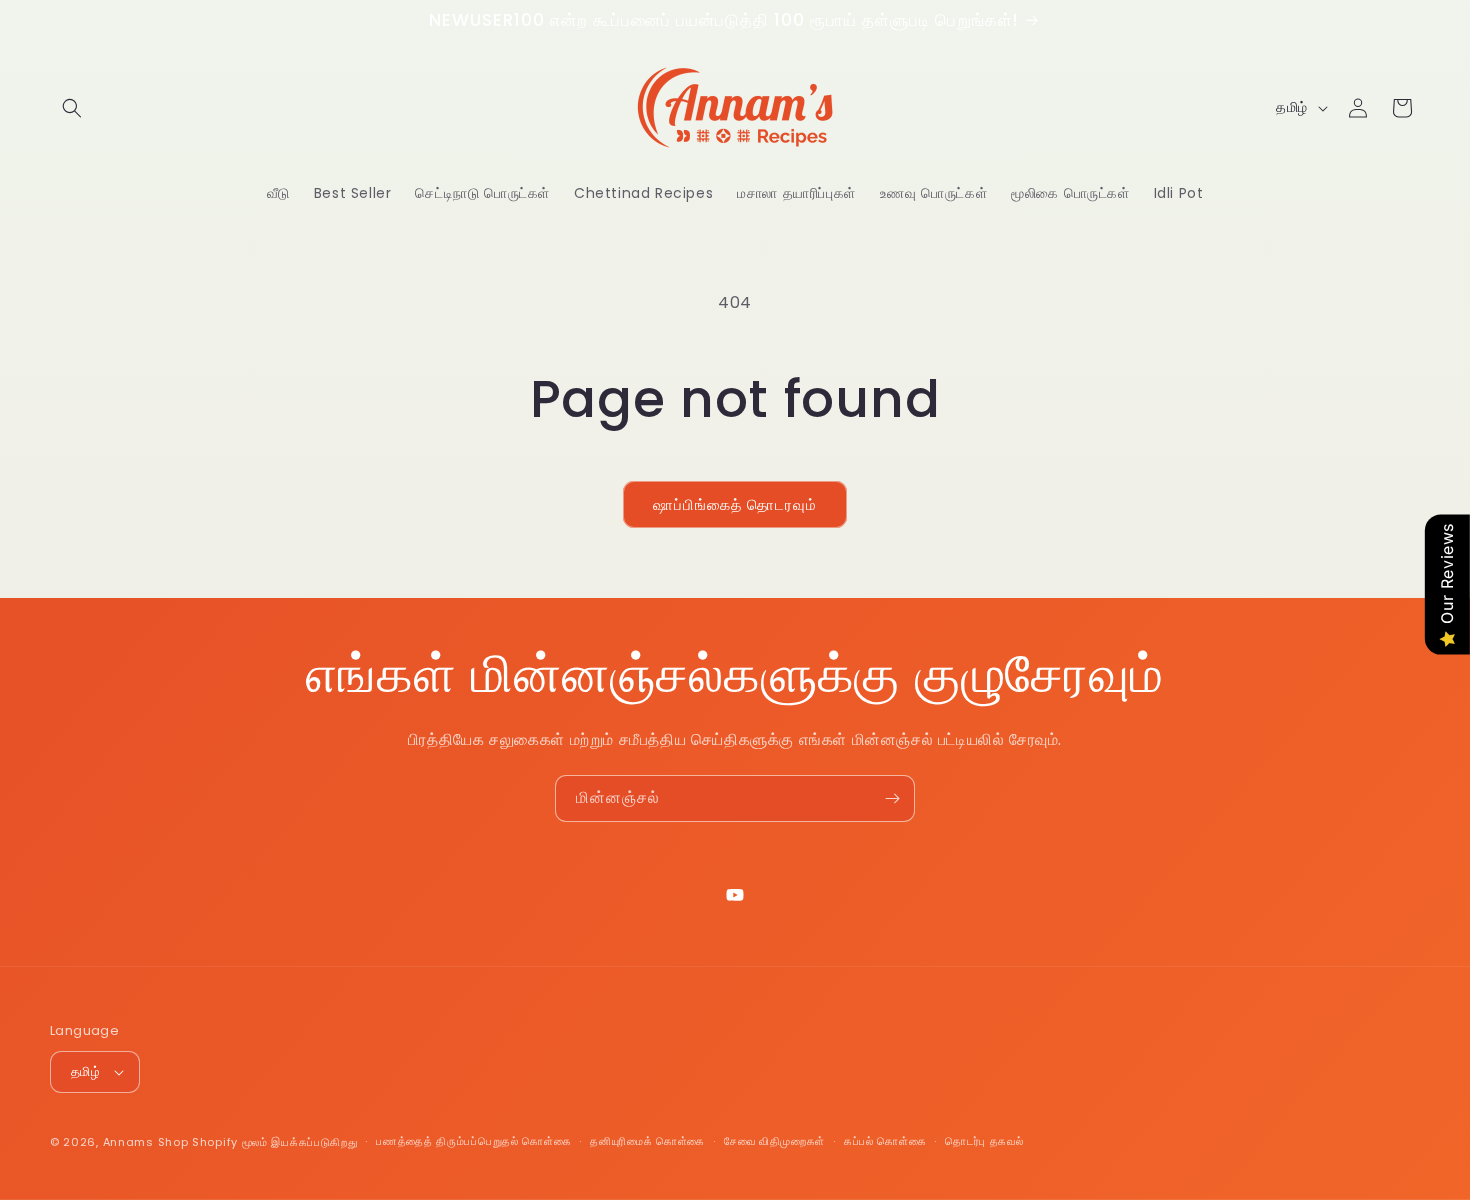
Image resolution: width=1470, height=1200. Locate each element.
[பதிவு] (892, 798)
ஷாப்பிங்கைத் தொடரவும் (735, 504)
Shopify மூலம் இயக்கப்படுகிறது (274, 1142)
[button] (72, 108)
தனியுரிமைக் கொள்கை (647, 1141)
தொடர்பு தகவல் (984, 1141)
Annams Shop (146, 1142)
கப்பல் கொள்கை (885, 1141)
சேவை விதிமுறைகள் (774, 1141)
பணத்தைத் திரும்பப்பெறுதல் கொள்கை (473, 1141)
